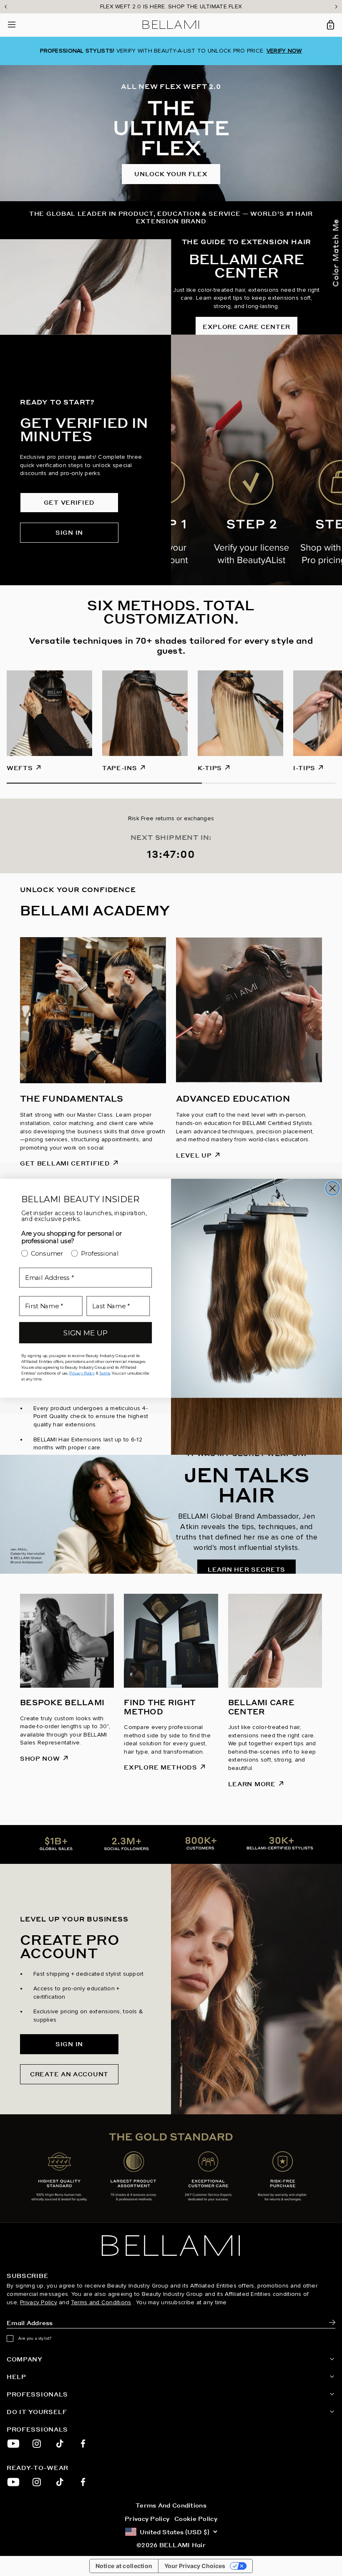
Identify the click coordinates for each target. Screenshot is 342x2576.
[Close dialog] (333, 1188)
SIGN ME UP (85, 1333)
